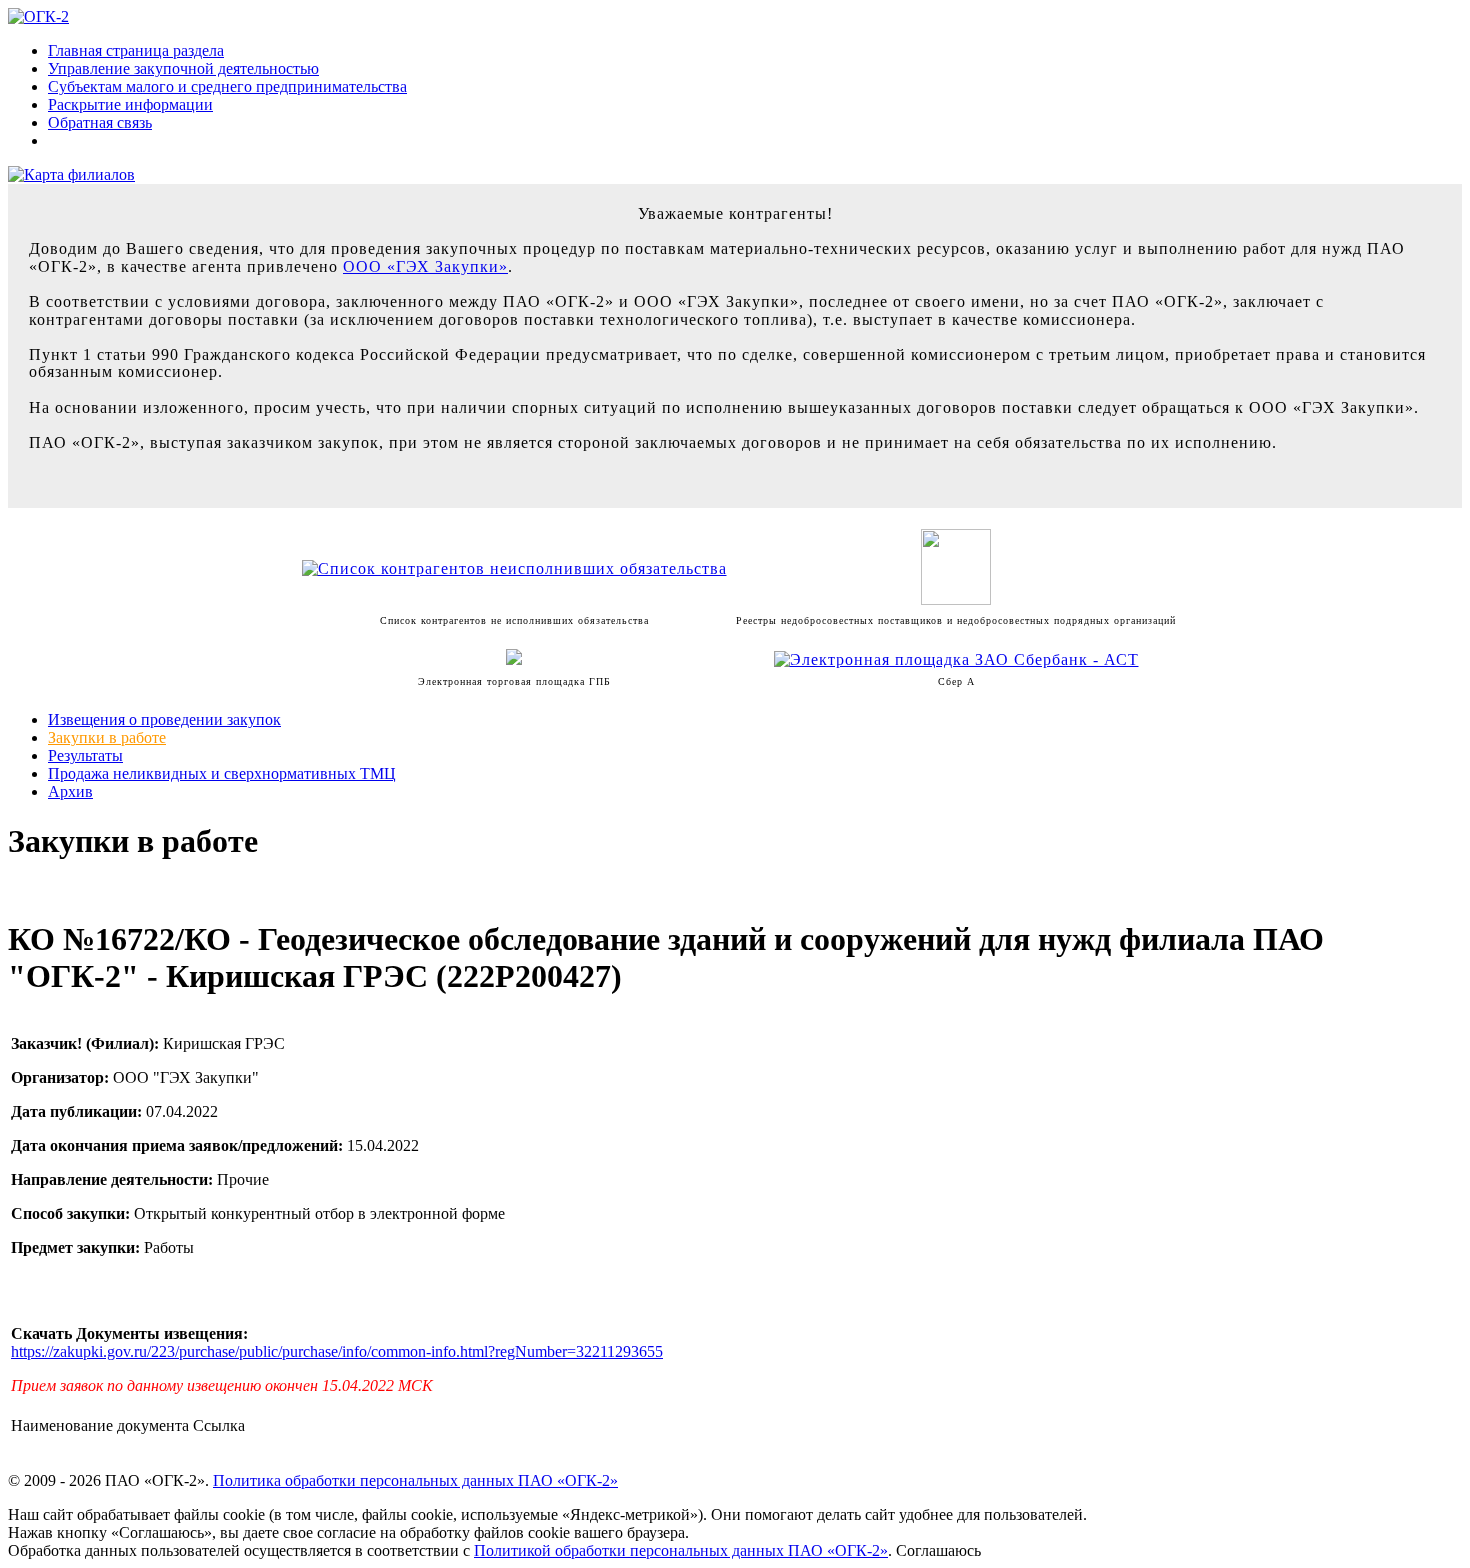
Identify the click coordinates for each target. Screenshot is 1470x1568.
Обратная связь (100, 122)
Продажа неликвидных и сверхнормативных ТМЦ (222, 773)
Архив (70, 791)
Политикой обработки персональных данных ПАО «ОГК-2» (681, 1550)
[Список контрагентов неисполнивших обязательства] (514, 568)
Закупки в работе (107, 737)
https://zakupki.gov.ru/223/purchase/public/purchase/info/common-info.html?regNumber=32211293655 (337, 1351)
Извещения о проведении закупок (164, 719)
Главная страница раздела (136, 50)
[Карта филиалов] (71, 174)
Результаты (85, 755)
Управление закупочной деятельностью (183, 68)
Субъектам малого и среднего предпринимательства (227, 86)
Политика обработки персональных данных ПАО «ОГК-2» (415, 1480)
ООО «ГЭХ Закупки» (425, 266)
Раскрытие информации (130, 104)
